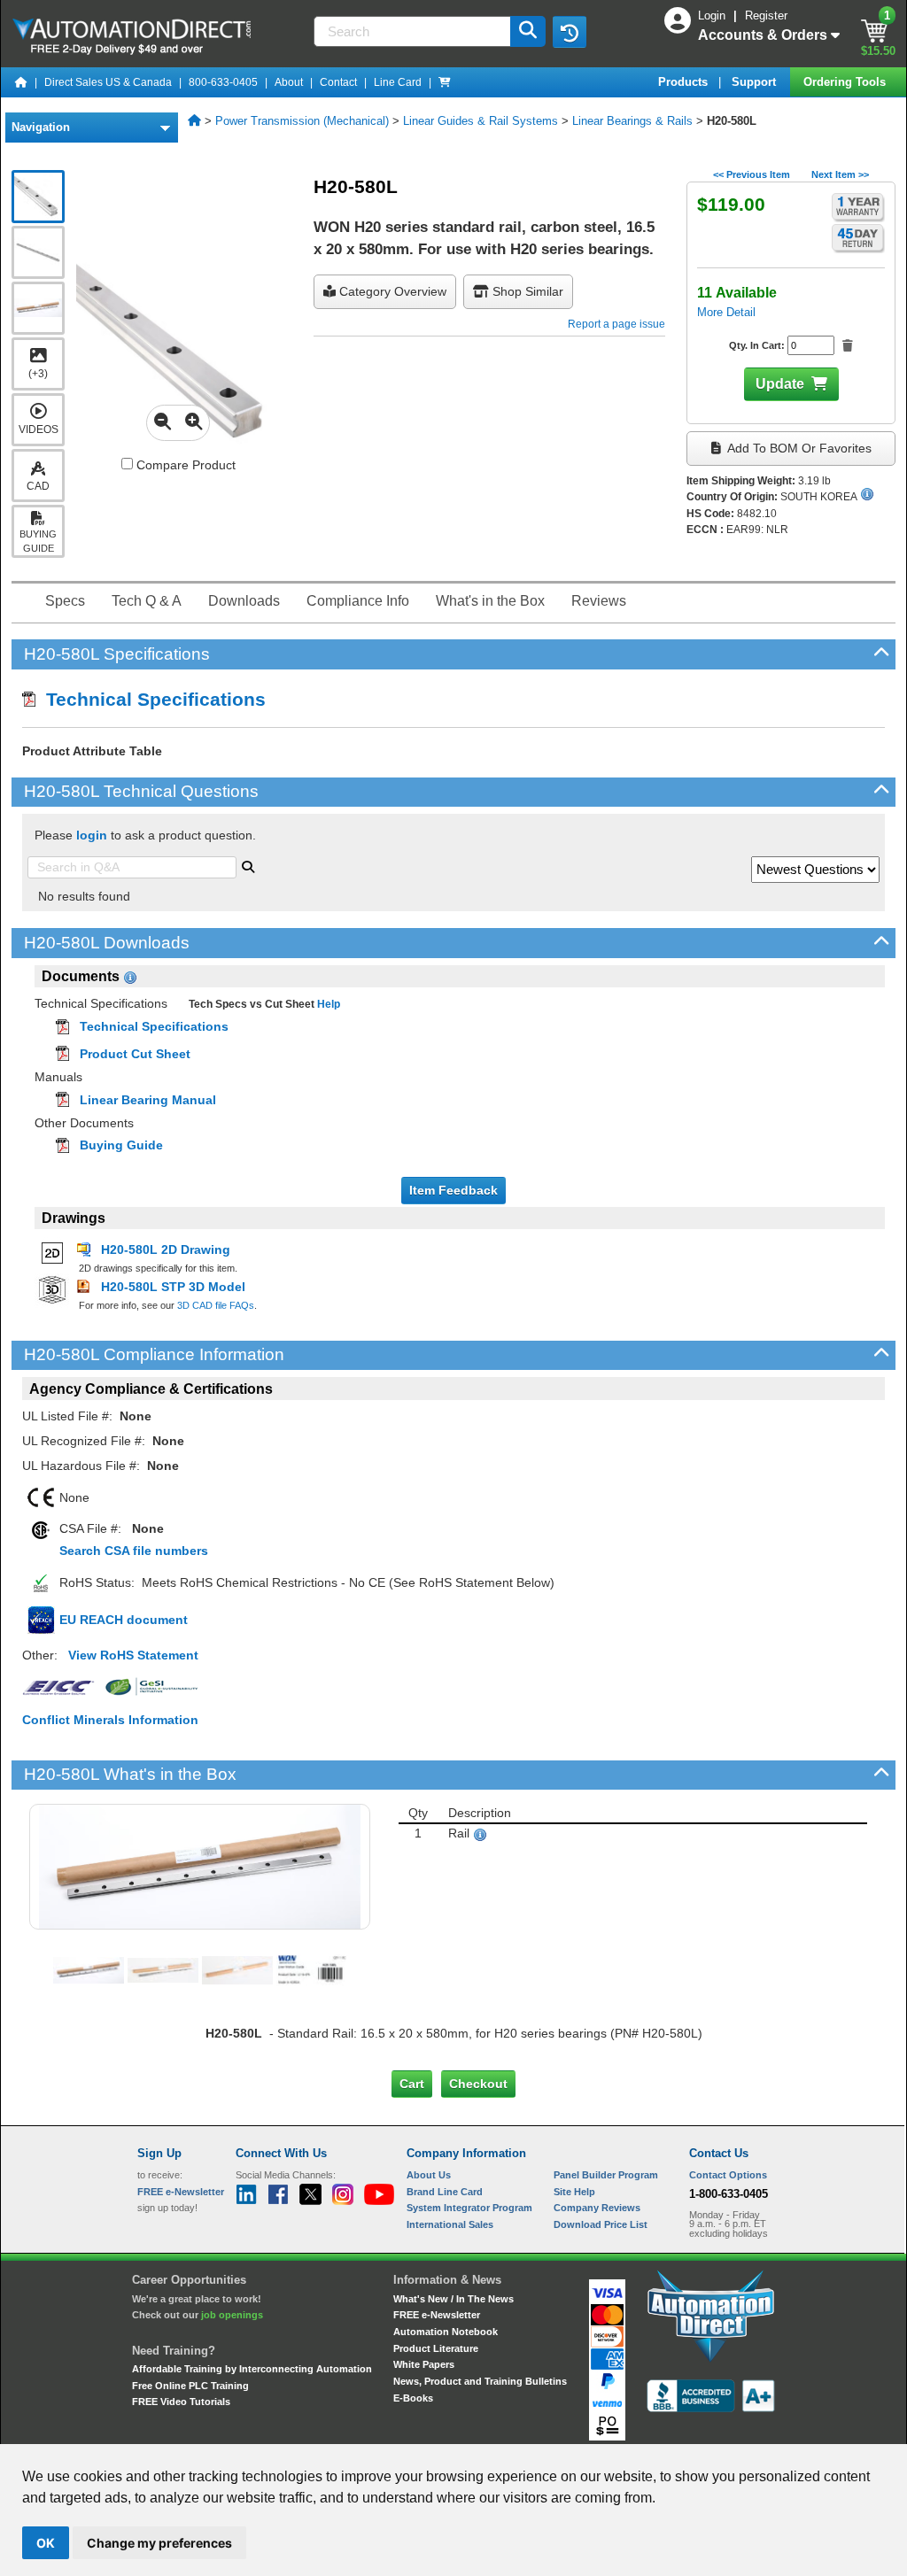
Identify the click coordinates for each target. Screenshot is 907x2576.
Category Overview (391, 291)
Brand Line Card (445, 2192)
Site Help (574, 2192)
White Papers (424, 2364)
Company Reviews (597, 2208)
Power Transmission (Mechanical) (302, 121)
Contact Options (728, 2175)
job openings (232, 2315)
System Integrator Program (469, 2208)
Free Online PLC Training (190, 2386)
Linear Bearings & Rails (632, 121)
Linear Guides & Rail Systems (481, 121)
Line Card (398, 82)
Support (756, 82)
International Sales (450, 2224)
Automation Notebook (446, 2332)
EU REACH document (124, 1620)
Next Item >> (840, 174)
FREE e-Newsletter (437, 2315)
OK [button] (46, 2543)
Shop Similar (526, 291)
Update (780, 384)
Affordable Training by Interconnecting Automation (252, 2369)
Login (713, 15)
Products (685, 82)
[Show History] (570, 32)
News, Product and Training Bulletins (480, 2381)
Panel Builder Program (606, 2175)
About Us (429, 2175)
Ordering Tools (846, 82)
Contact (338, 82)
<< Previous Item (752, 174)
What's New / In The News (453, 2299)
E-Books (413, 2398)
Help (327, 1004)
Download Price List (601, 2224)
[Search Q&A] (248, 865)
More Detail (726, 312)
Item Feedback (453, 1190)
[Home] (21, 82)
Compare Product (184, 465)
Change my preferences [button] (159, 2543)
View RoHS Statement (133, 1655)
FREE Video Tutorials (181, 2402)
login (92, 835)
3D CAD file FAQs (216, 1305)
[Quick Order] (445, 82)
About (289, 82)
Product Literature (436, 2348)
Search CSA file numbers (134, 1551)
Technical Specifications (151, 699)
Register (766, 15)
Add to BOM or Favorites (798, 448)
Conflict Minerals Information (110, 1720)
